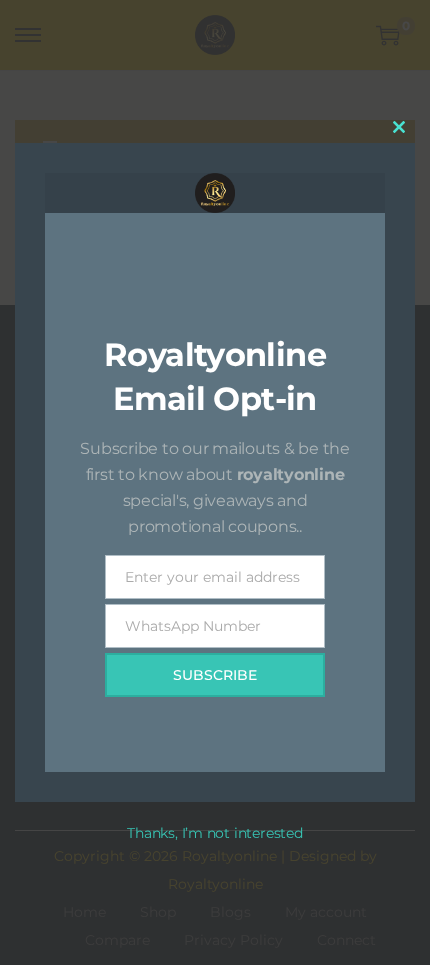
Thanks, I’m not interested (214, 833)
